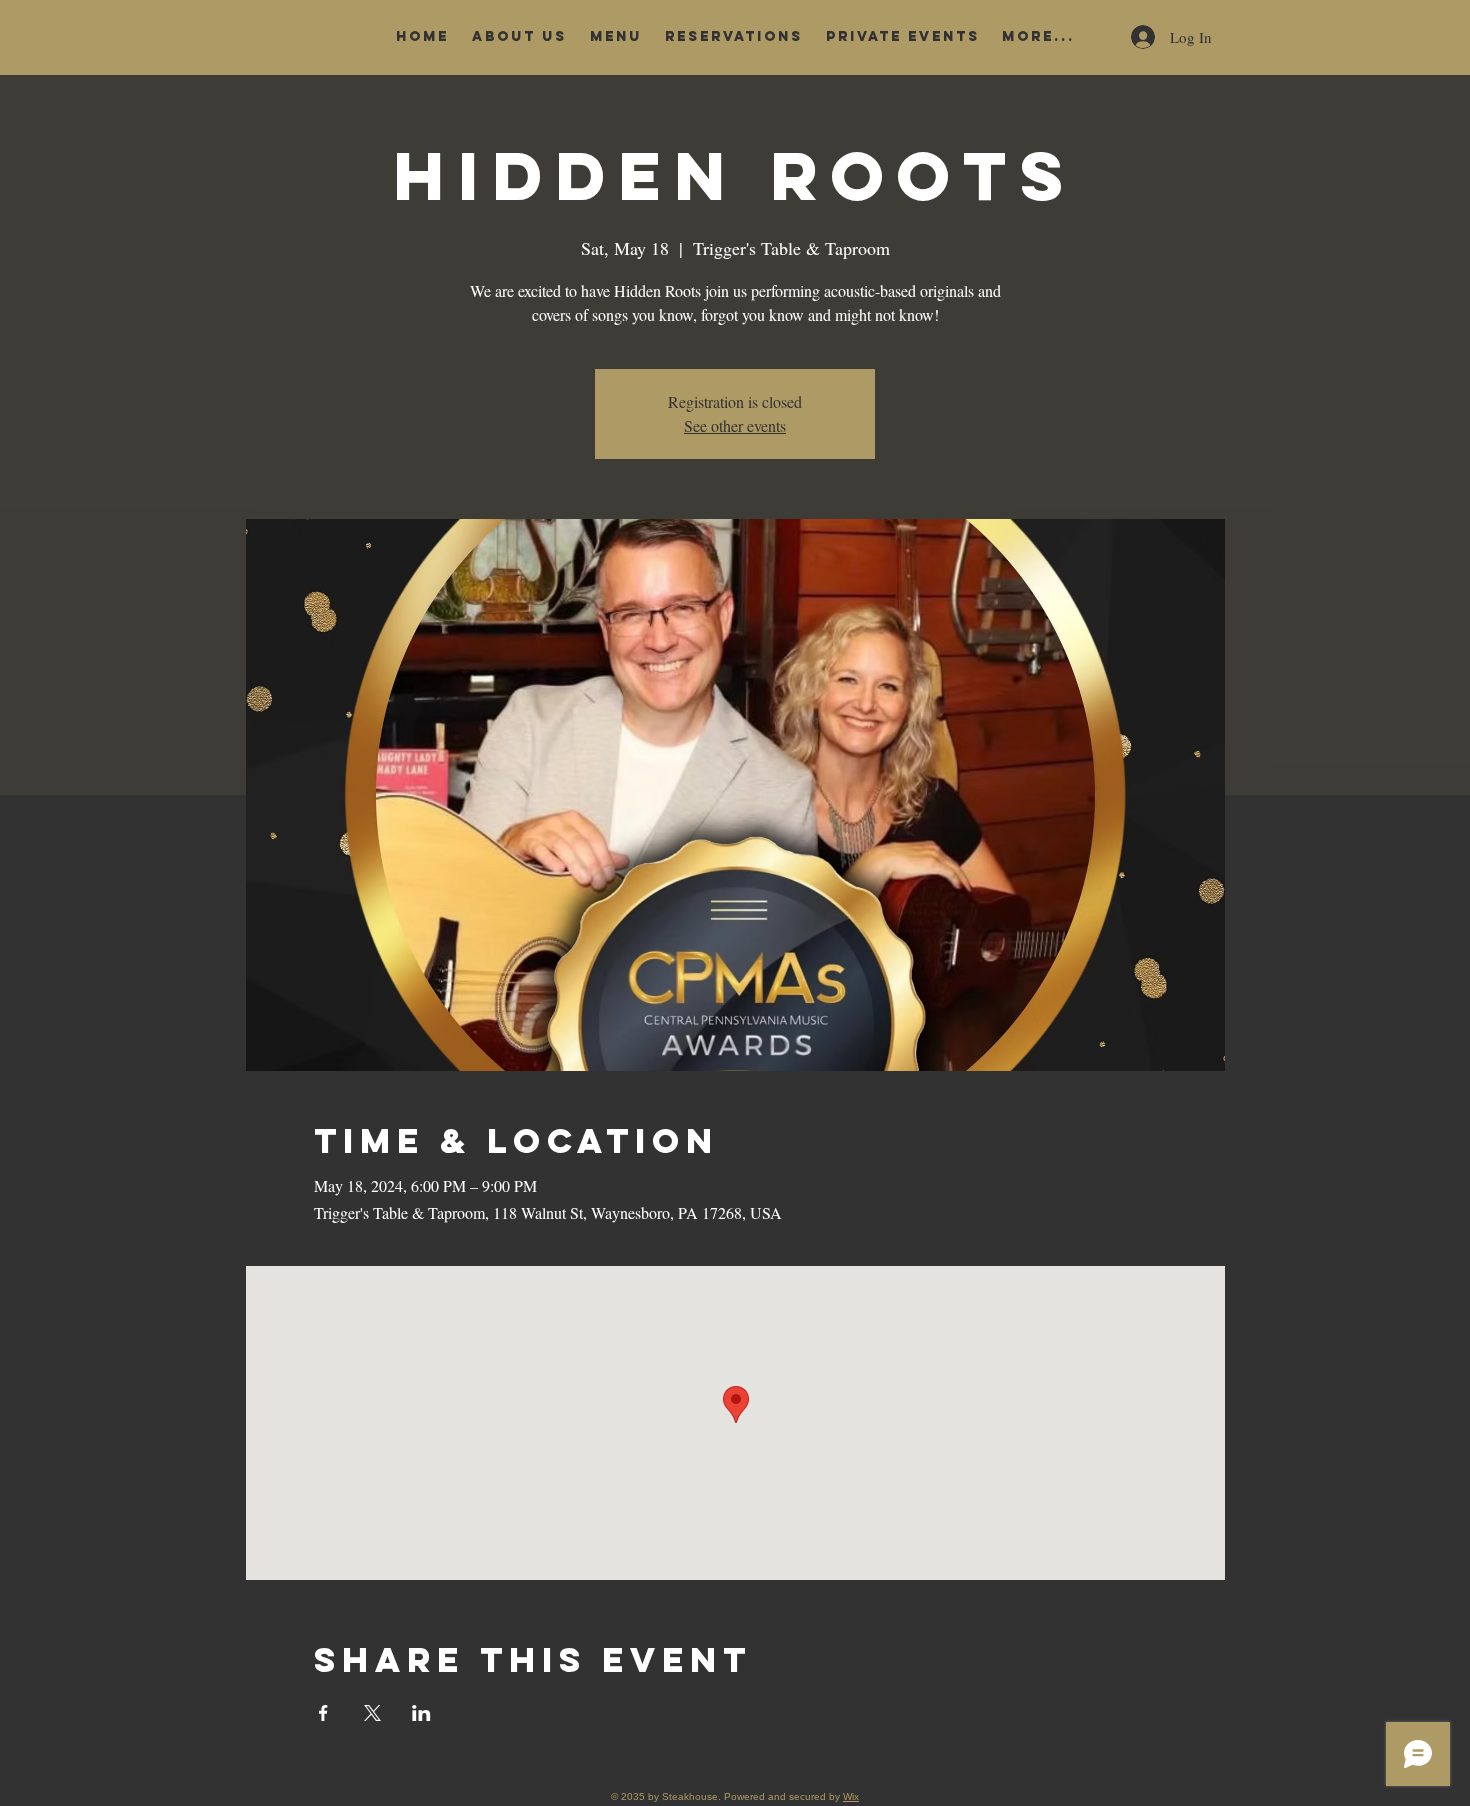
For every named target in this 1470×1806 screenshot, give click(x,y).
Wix (851, 1796)
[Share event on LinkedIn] (421, 1713)
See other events (735, 425)
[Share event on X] (372, 1713)
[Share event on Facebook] (323, 1713)
